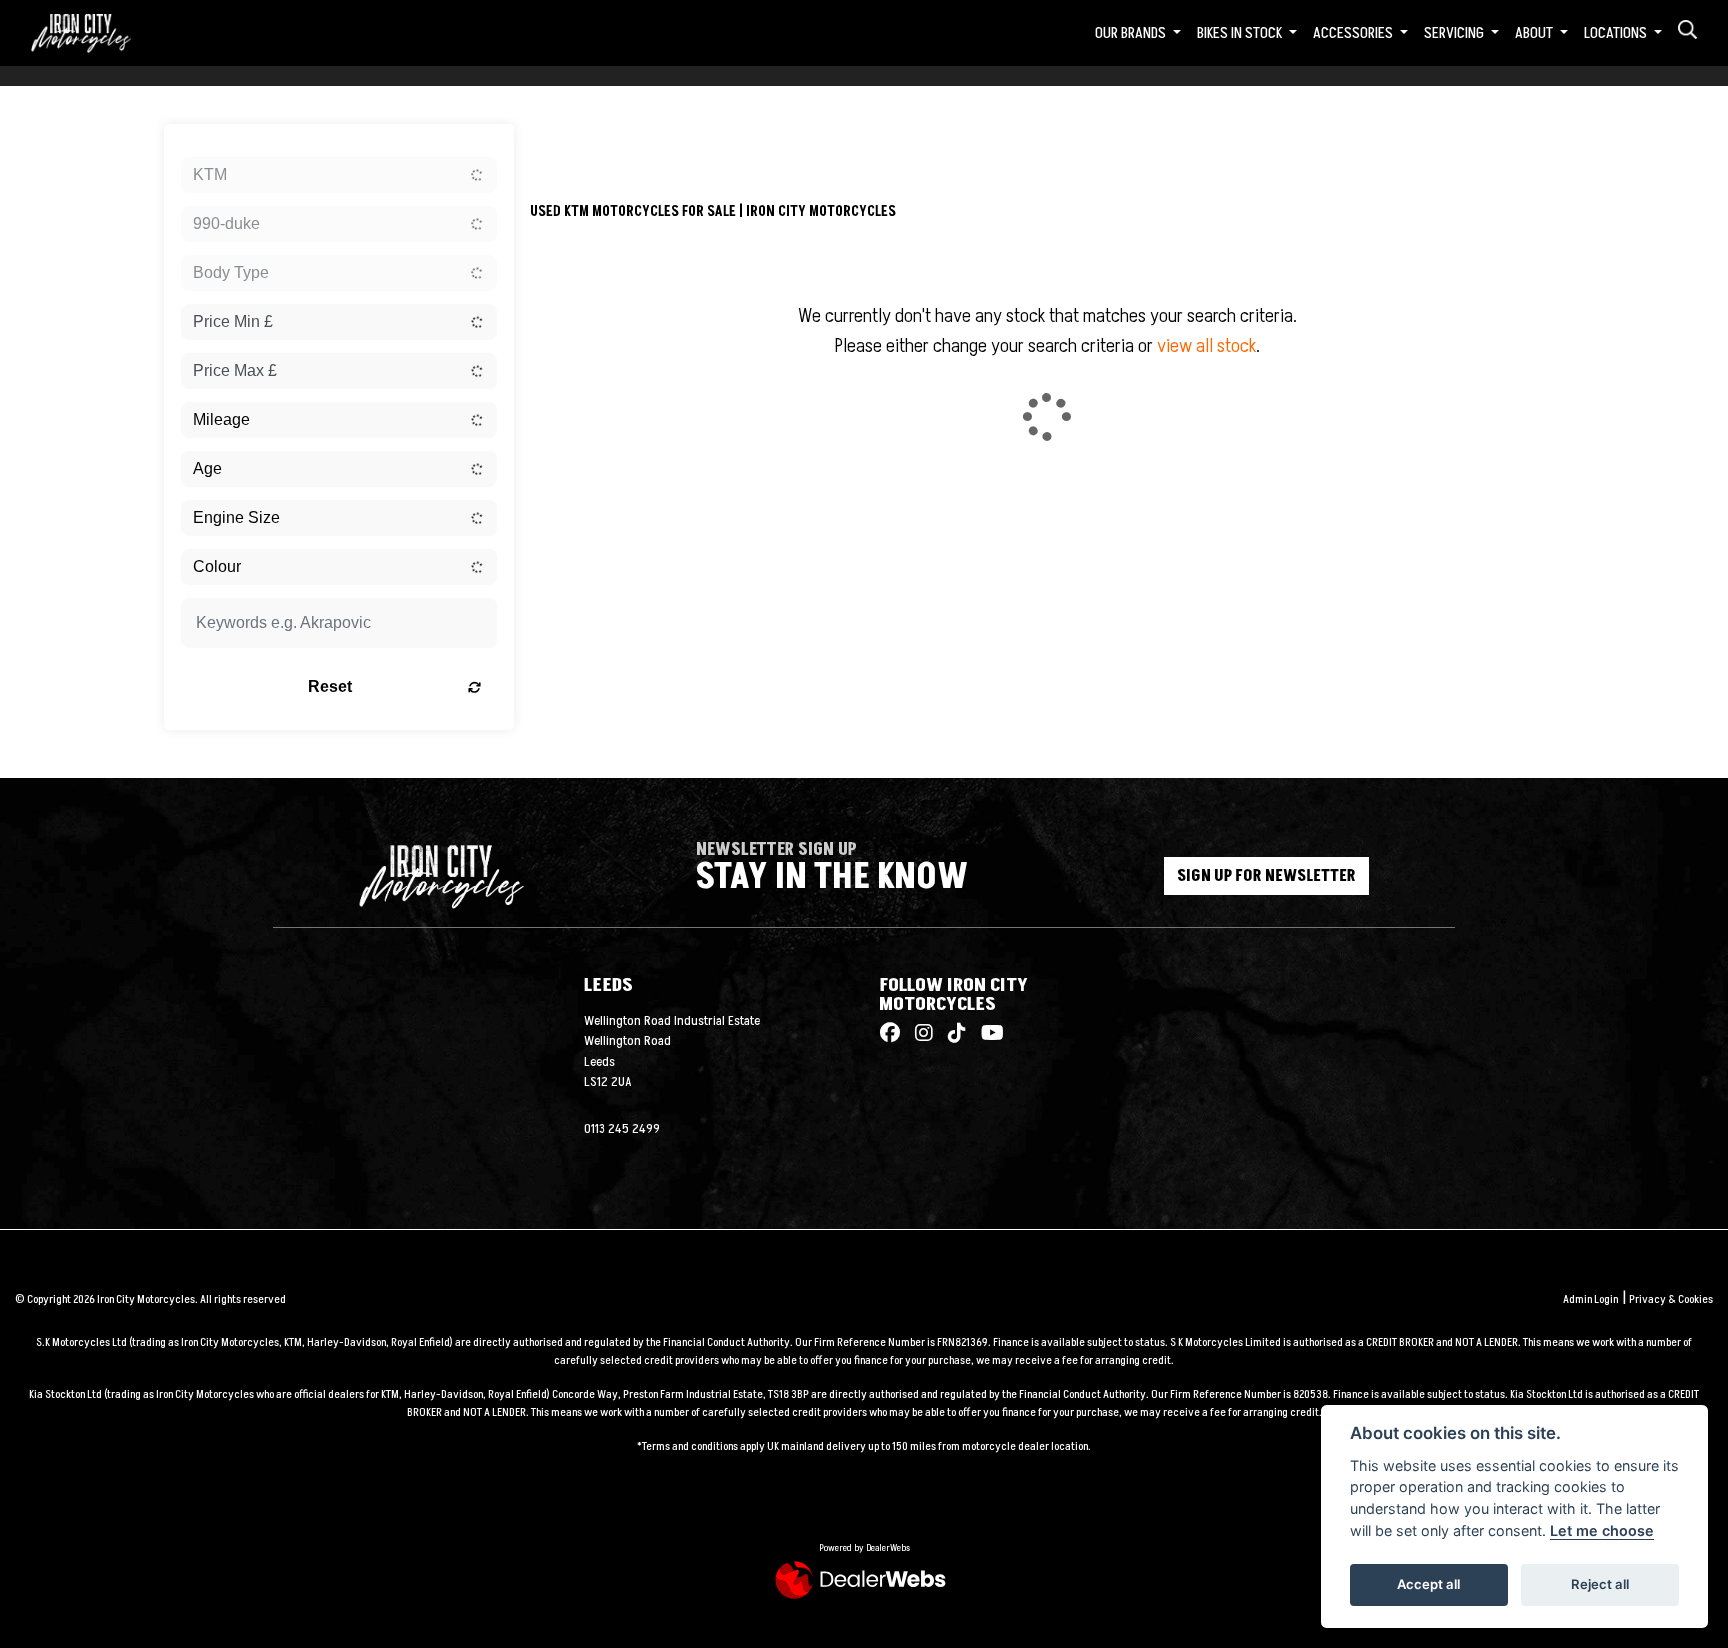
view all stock (1206, 346)
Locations (1617, 33)
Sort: (561, 143)
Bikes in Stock (1241, 33)
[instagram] (919, 1034)
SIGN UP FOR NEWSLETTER (1266, 876)
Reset (330, 686)
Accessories (1354, 33)
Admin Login (1590, 1299)
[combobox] (339, 175)
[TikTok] (952, 1034)
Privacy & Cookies (1671, 1299)
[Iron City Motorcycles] (93, 32)
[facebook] (890, 1034)
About (1535, 33)
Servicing (1455, 33)
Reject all (1600, 1584)
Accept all (1428, 1584)
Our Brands (1132, 33)
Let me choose (1602, 1530)
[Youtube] (987, 1034)
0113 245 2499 (622, 1129)
